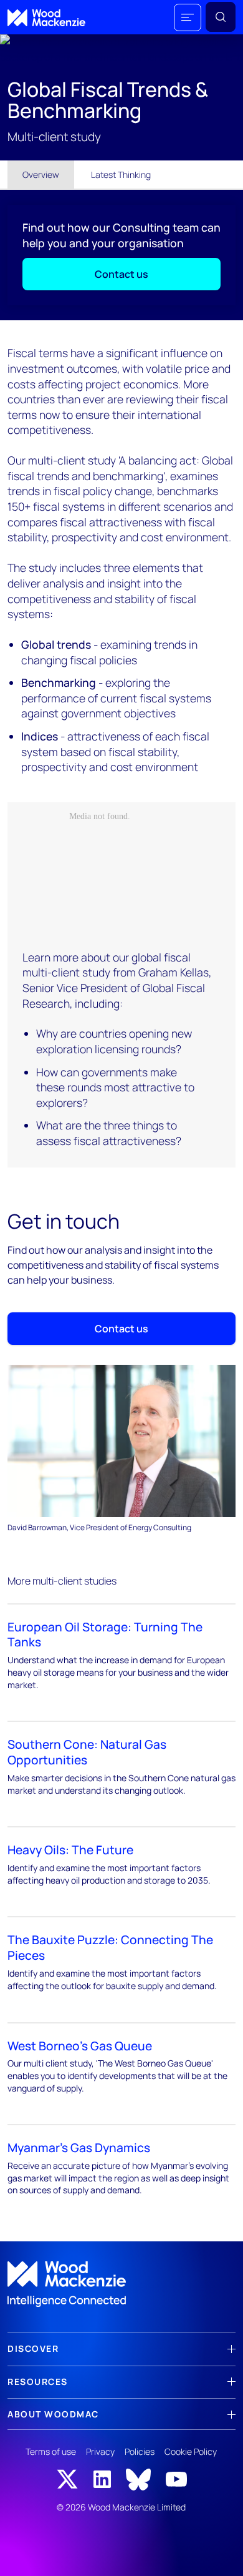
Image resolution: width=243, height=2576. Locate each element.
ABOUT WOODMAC (53, 2414)
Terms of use (51, 2451)
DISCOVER (33, 2348)
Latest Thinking (121, 175)
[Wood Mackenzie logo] (46, 18)
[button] (188, 17)
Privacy (100, 2451)
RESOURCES (38, 2382)
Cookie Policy (191, 2451)
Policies (140, 2451)
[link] (121, 2284)
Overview (41, 175)
